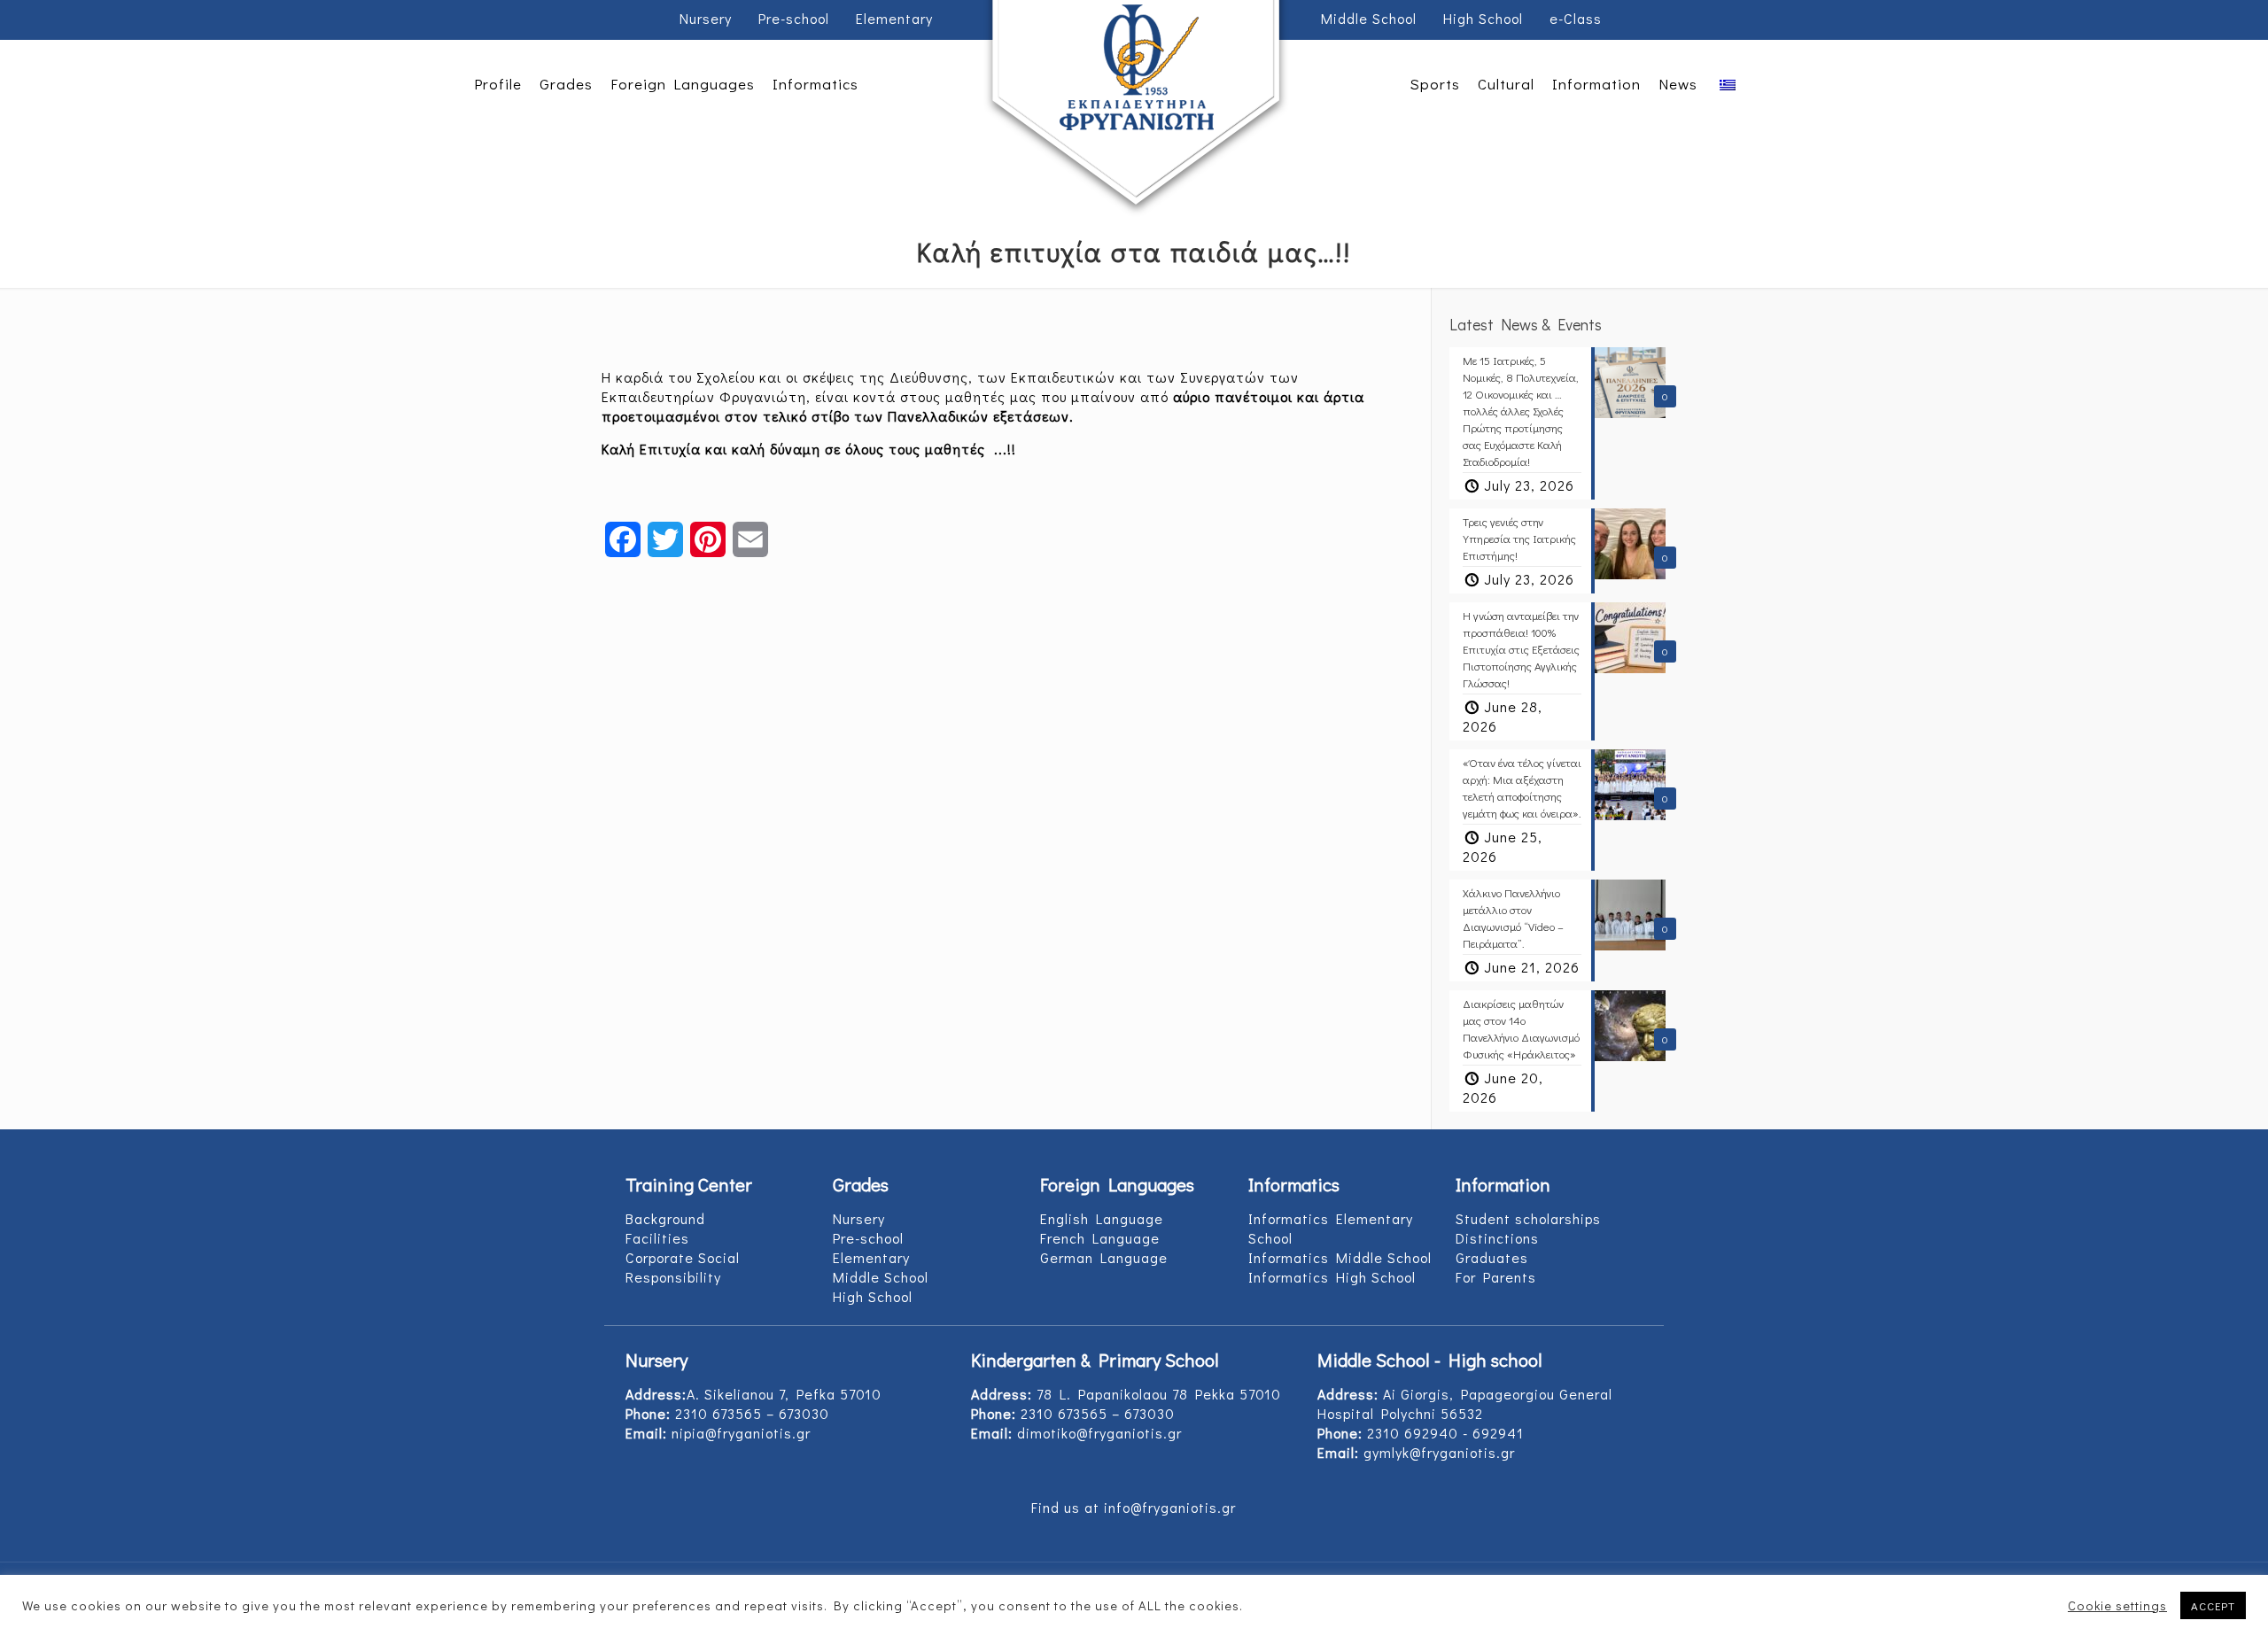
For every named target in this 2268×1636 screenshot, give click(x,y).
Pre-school (794, 18)
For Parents (1496, 1277)
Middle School (1369, 18)
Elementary (894, 18)
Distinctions (1497, 1238)
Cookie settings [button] (2117, 1606)
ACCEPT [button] (2213, 1605)
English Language (1102, 1218)
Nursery (706, 18)
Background (665, 1218)
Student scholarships (1528, 1218)
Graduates (1492, 1257)
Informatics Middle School (1340, 1257)
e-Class (1576, 18)
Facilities (657, 1238)
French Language (1100, 1238)
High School (1483, 18)
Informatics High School (1332, 1277)
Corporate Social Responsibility (683, 1267)
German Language (1104, 1257)
